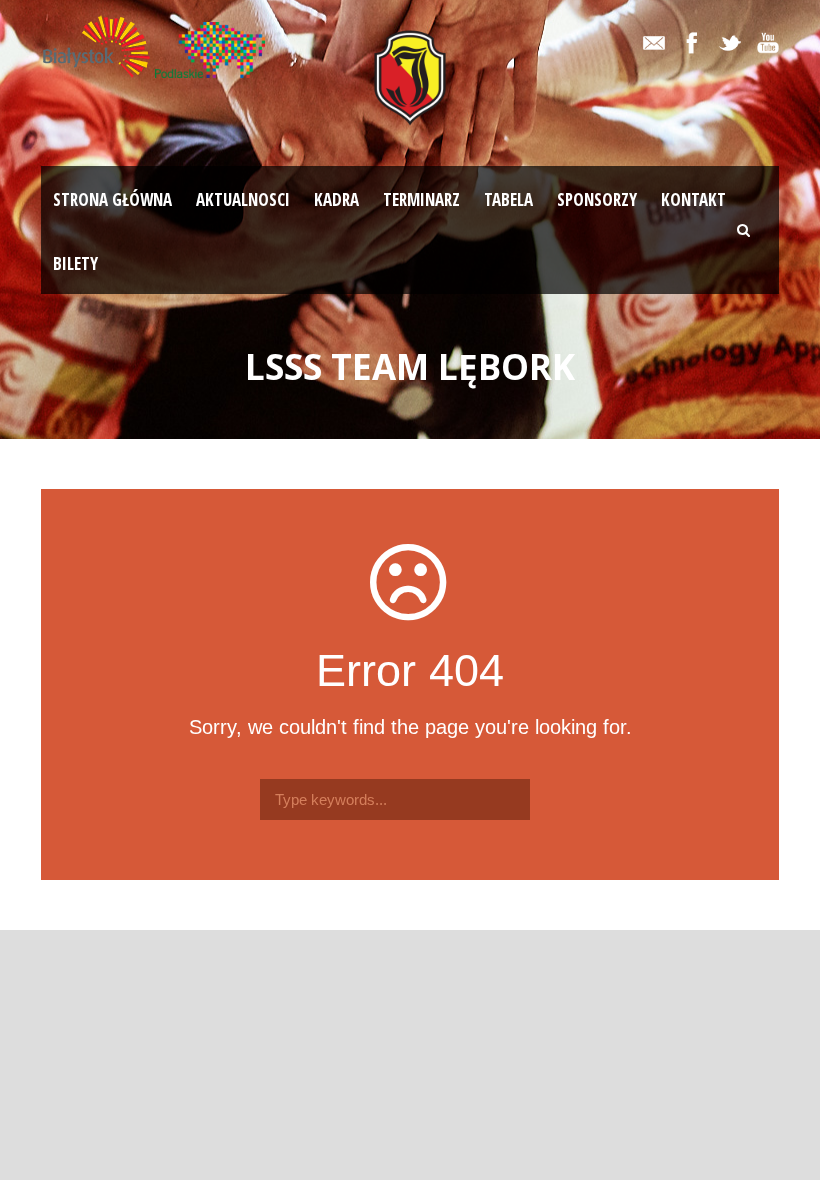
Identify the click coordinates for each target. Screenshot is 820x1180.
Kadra (336, 199)
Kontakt (693, 199)
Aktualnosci (243, 199)
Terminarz (421, 199)
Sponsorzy (597, 199)
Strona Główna (112, 199)
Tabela (508, 199)
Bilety (75, 263)
